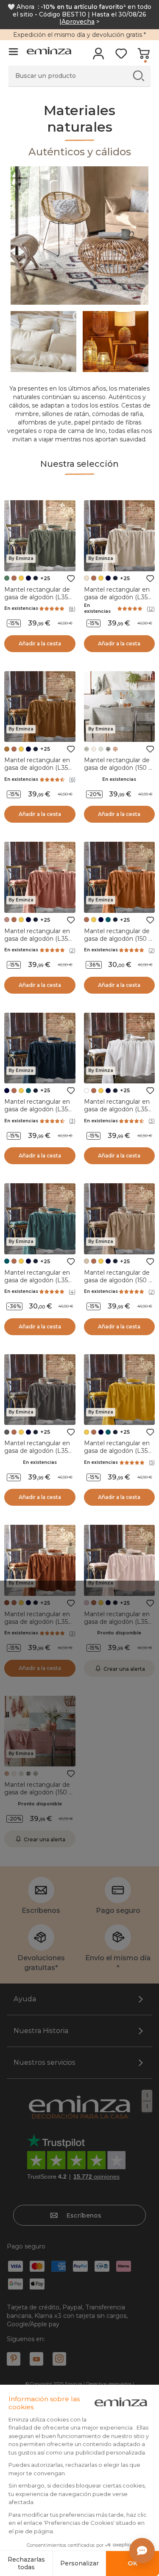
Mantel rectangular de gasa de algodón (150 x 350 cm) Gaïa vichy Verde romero (118, 771)
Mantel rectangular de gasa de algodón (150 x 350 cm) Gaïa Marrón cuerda (118, 1284)
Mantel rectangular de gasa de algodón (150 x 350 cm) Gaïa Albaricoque (118, 942)
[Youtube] (36, 2359)
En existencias (21, 608)
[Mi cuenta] (99, 56)
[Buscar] (138, 76)
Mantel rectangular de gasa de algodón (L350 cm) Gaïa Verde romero (39, 597)
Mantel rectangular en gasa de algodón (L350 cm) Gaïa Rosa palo (118, 1622)
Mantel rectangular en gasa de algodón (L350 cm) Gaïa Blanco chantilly (118, 1113)
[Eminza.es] (49, 52)
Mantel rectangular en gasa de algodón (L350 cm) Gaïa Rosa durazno (38, 939)
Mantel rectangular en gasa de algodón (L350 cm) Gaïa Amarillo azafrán (118, 1455)
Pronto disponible (119, 1633)
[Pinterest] (14, 2359)
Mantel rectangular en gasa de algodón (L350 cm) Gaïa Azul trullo (38, 1280)
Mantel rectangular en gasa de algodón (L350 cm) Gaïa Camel (38, 768)
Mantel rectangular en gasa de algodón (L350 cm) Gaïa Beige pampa (118, 597)
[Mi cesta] (144, 56)
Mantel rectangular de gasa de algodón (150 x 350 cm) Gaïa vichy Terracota (38, 1796)
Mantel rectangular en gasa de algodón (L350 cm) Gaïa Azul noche (38, 1109)
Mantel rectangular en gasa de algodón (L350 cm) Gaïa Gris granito (38, 1451)
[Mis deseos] (121, 56)
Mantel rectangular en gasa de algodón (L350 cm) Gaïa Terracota (38, 1622)
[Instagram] (59, 2359)
